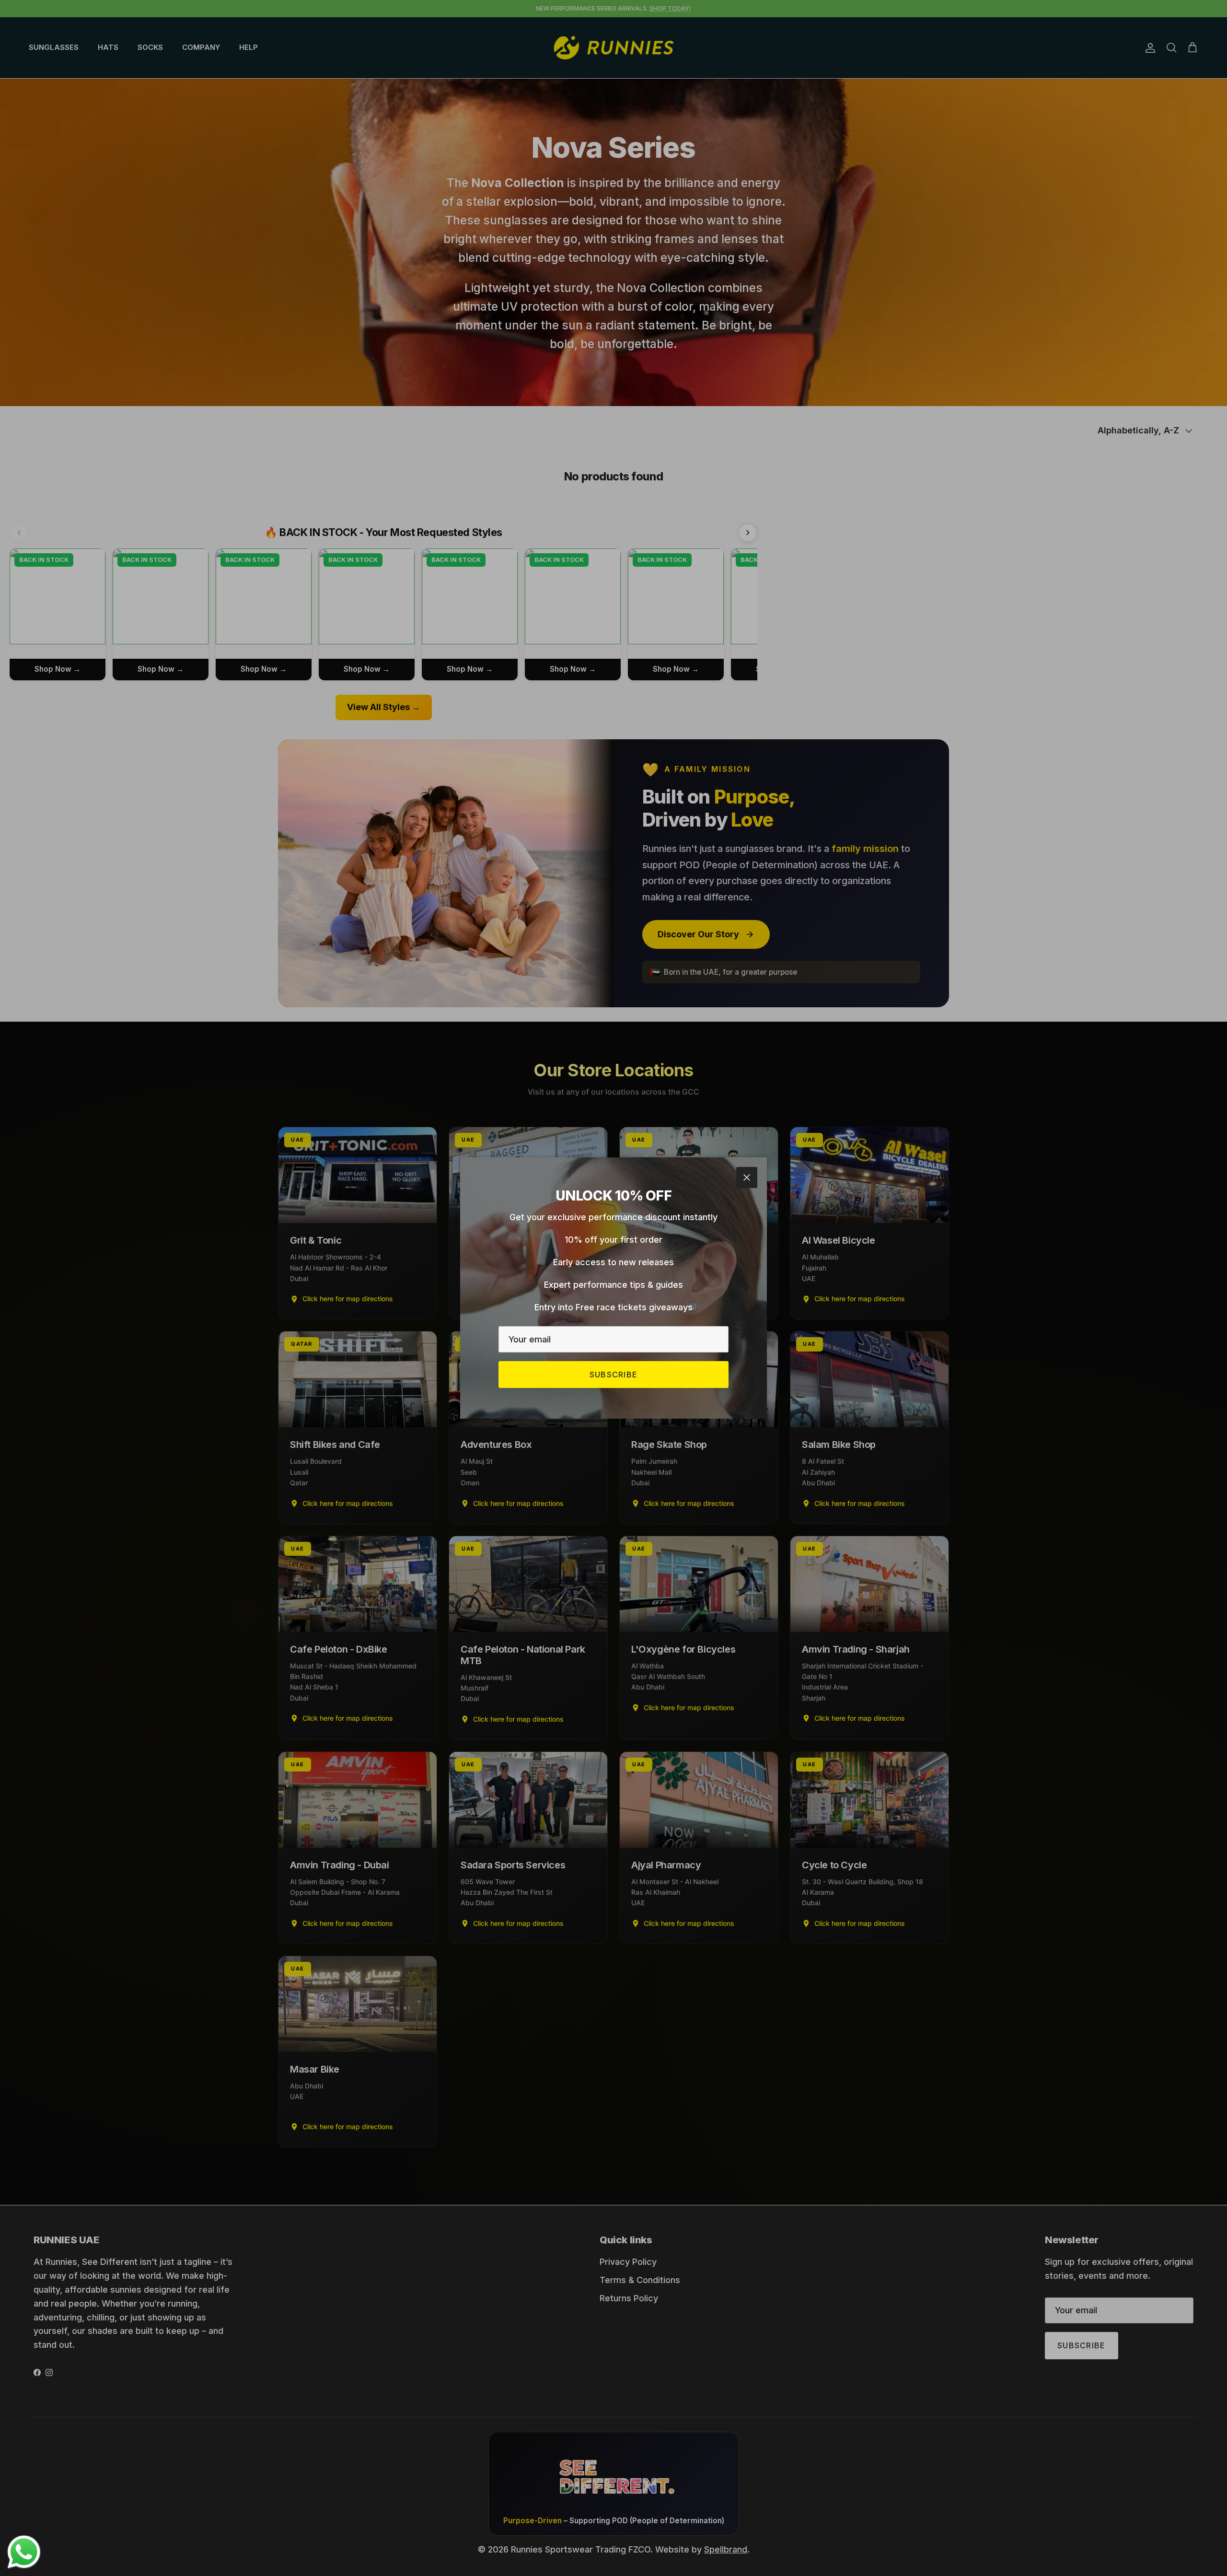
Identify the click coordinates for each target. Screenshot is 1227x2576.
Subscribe (614, 1375)
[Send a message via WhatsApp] (24, 2552)
